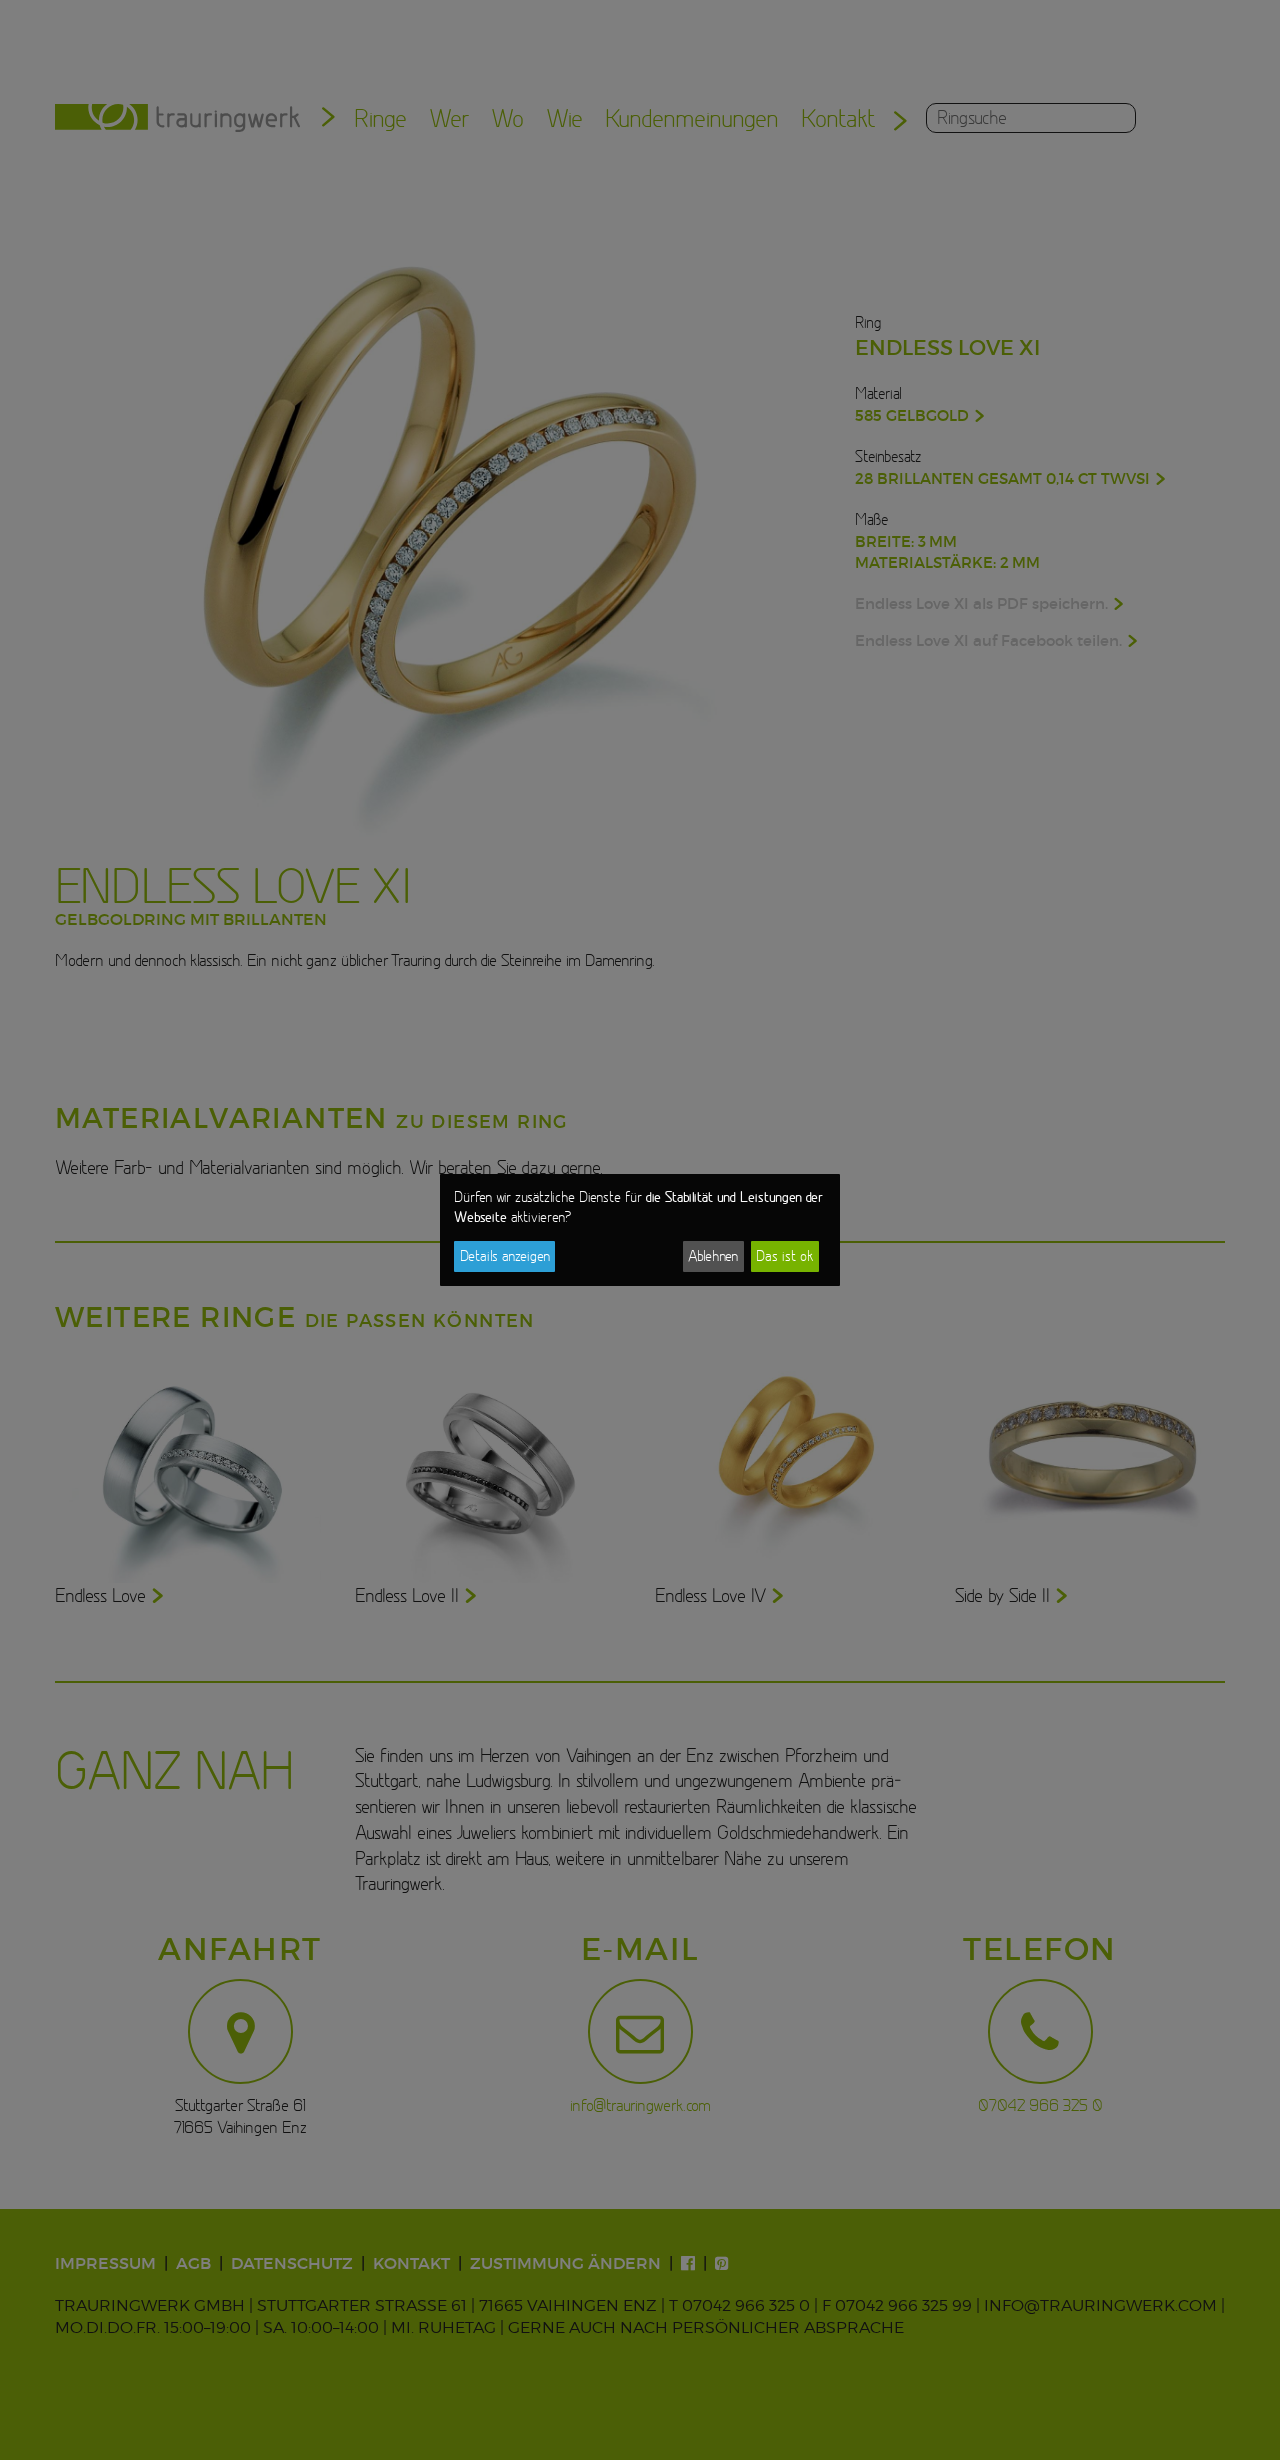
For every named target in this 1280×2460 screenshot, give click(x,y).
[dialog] (640, 1230)
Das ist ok (784, 1256)
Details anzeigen (505, 1256)
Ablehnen (713, 1256)
